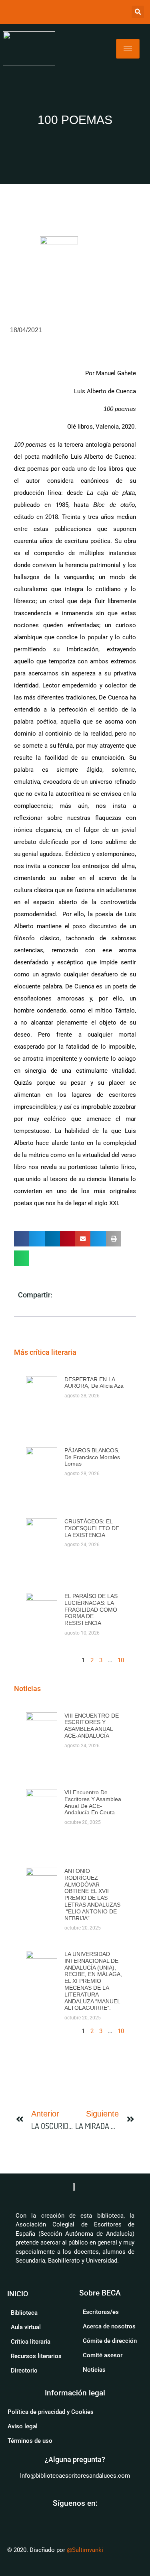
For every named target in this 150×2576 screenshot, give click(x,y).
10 (121, 1660)
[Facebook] (85, 2519)
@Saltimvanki (85, 2550)
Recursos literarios (36, 2356)
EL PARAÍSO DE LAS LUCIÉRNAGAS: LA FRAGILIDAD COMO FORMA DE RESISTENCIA (91, 1609)
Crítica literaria (31, 2342)
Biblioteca (24, 2313)
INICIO (18, 2294)
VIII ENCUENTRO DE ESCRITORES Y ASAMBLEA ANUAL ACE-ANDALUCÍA (92, 1726)
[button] (138, 12)
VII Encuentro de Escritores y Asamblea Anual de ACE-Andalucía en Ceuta (93, 1802)
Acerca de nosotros (109, 2326)
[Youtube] (66, 2519)
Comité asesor (103, 2355)
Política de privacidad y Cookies (51, 2412)
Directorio (24, 2371)
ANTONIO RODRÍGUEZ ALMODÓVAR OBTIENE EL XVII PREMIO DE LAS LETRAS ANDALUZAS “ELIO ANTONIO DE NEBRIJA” (92, 1895)
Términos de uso (30, 2441)
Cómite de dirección (110, 2341)
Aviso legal (23, 2426)
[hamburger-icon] (128, 49)
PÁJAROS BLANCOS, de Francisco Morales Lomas (92, 1457)
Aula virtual (26, 2327)
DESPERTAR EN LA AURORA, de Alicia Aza (94, 1383)
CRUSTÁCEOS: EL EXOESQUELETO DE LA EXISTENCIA (92, 1528)
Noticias (94, 2370)
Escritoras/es (101, 2312)
